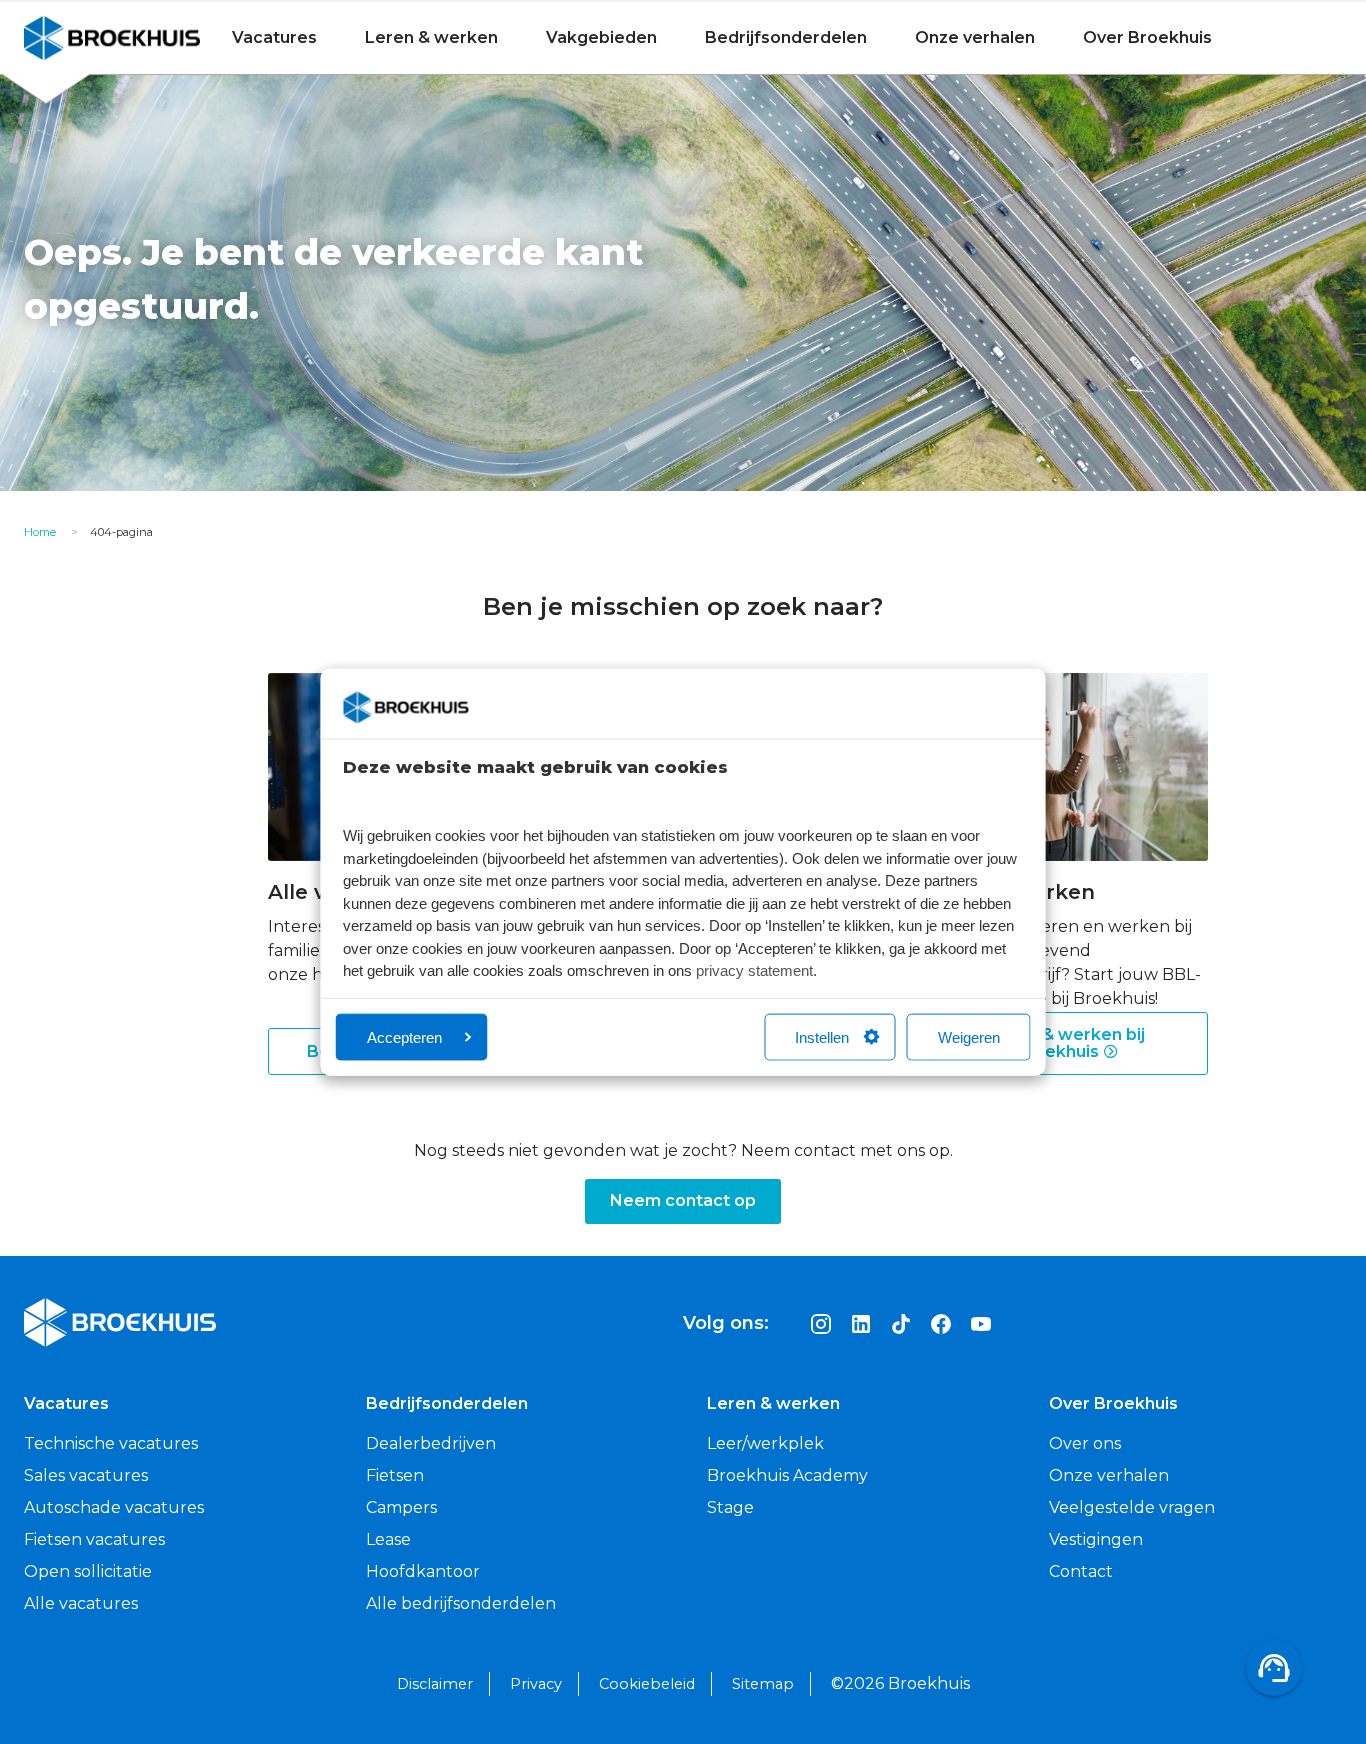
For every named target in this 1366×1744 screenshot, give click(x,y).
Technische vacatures (111, 1443)
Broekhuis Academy (787, 1475)
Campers (401, 1507)
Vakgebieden (601, 37)
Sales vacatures (86, 1475)
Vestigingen (1096, 1539)
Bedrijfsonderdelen (786, 37)
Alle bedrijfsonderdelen (461, 1603)
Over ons (1085, 1443)
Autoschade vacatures (114, 1507)
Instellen (822, 1036)
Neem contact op (683, 1200)
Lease (388, 1539)
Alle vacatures (81, 1603)
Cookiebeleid (647, 1684)
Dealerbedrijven (431, 1443)
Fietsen (395, 1475)
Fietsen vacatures (94, 1539)
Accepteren (404, 1036)
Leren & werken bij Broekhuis (1067, 1043)
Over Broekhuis (1147, 37)
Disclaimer (435, 1684)
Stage (730, 1507)
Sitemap (763, 1684)
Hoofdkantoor (423, 1571)
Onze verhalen (975, 37)
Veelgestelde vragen (1132, 1507)
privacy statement (754, 970)
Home (40, 532)
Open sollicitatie (88, 1571)
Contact (1081, 1571)
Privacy (536, 1684)
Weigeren (969, 1036)
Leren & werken (431, 37)
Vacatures (274, 37)
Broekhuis (65, 37)
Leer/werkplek (765, 1443)
